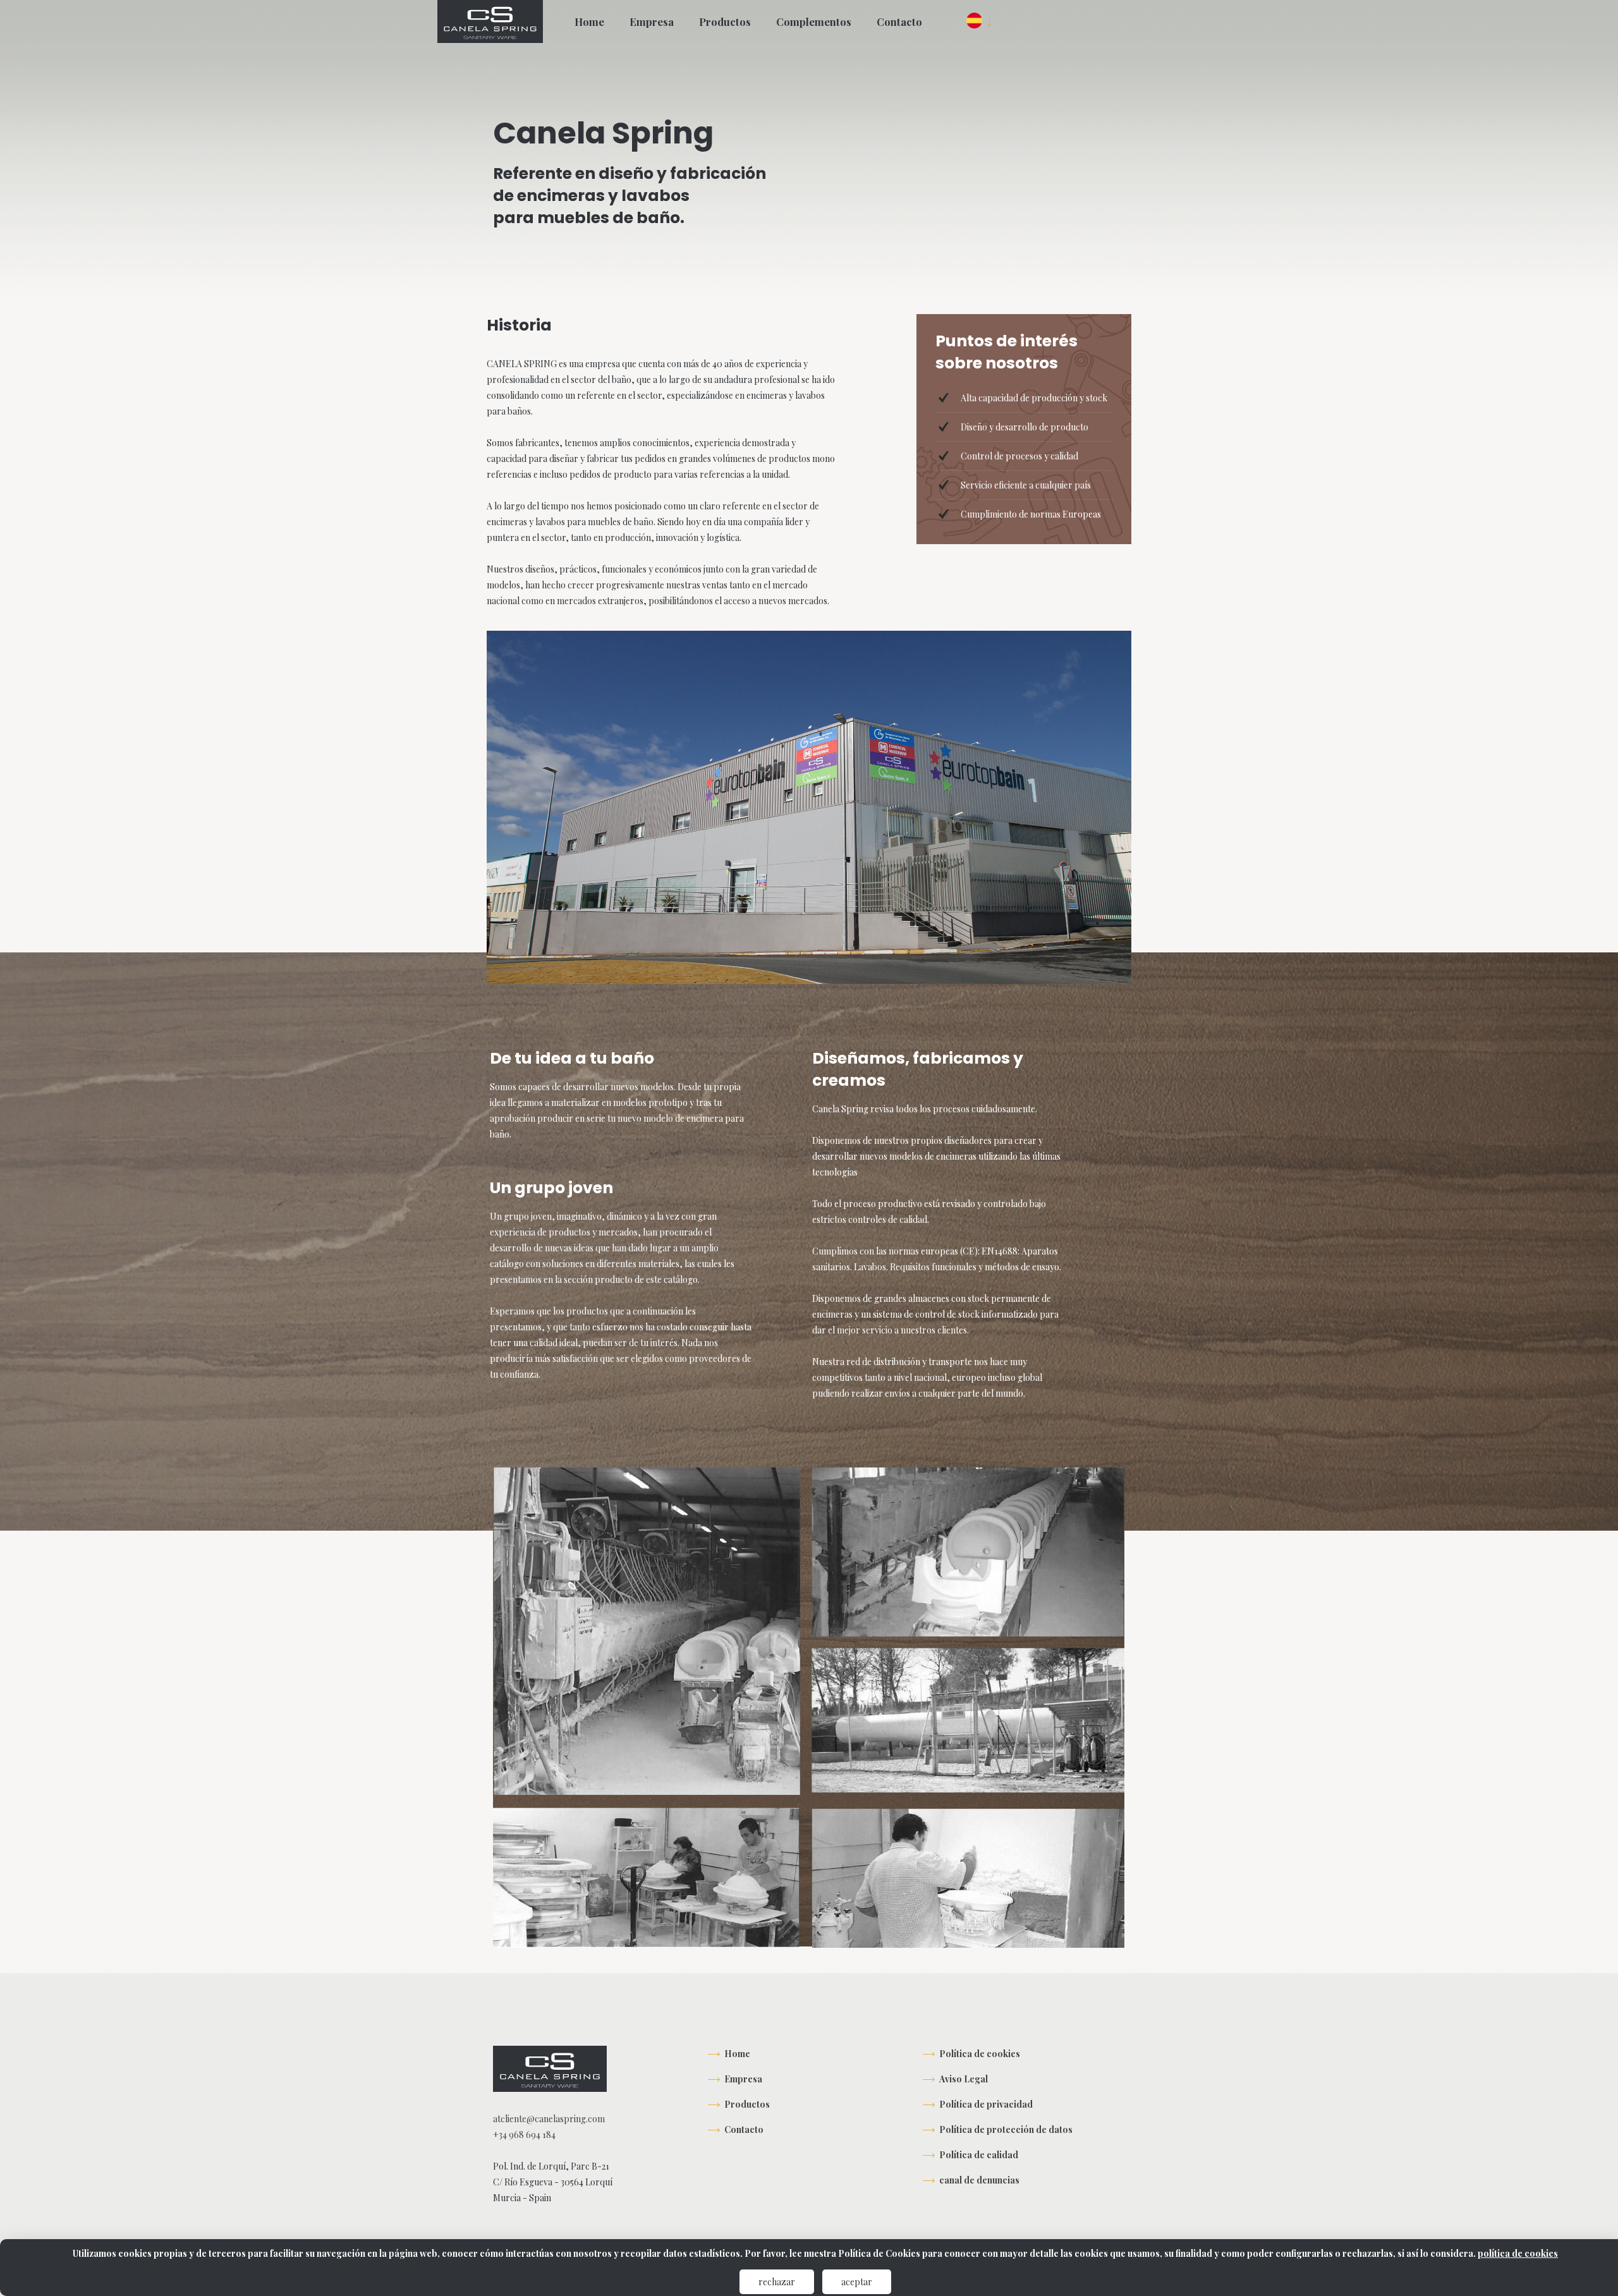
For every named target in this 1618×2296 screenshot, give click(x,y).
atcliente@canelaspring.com (549, 2119)
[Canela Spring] (490, 21)
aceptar (857, 2282)
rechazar (777, 2282)
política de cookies (1518, 2253)
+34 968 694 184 (524, 2135)
